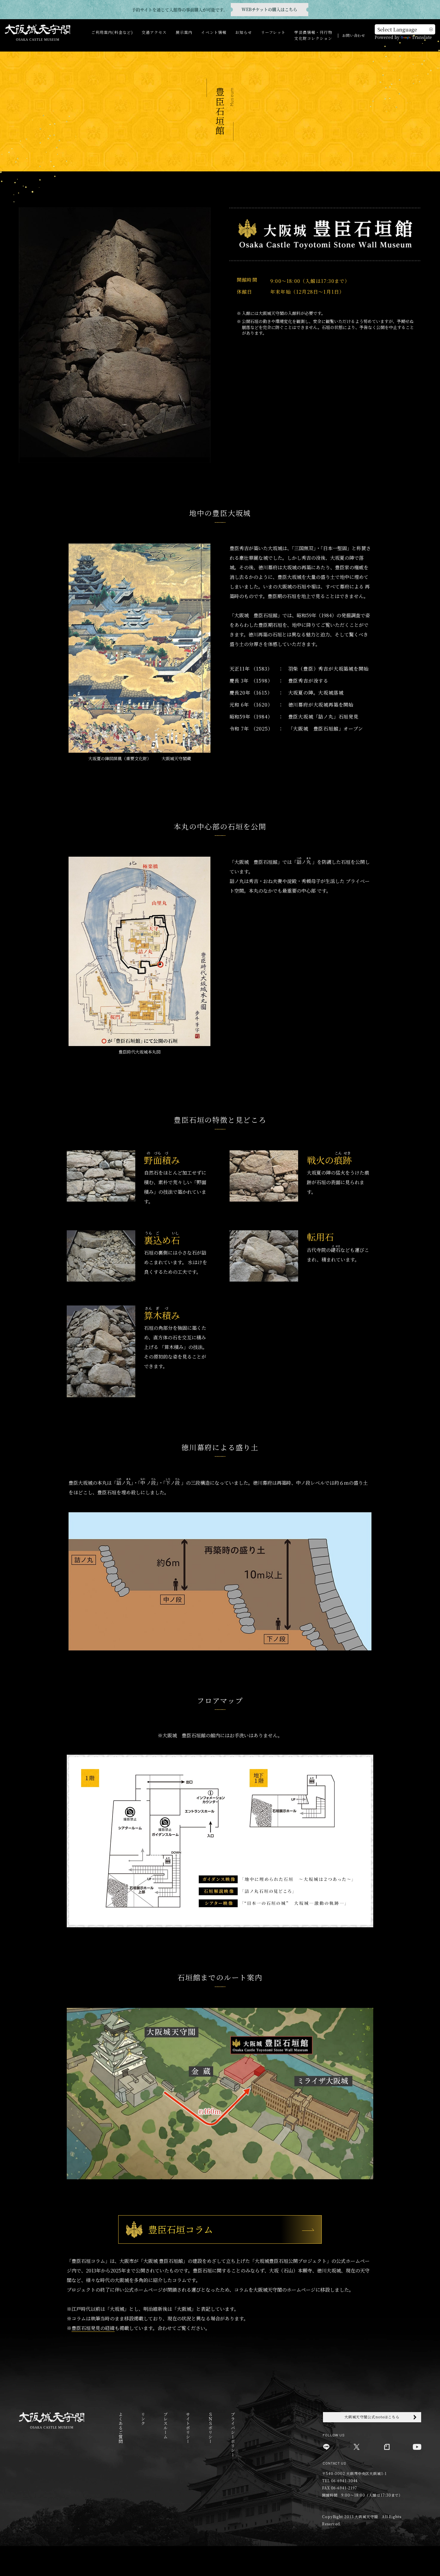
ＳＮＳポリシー (210, 2428)
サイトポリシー (188, 2428)
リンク (143, 2419)
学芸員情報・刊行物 (313, 32)
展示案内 (184, 32)
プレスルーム (165, 2426)
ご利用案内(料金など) (112, 32)
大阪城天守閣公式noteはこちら (372, 2417)
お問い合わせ (354, 35)
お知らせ (244, 32)
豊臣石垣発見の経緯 (93, 2328)
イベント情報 (214, 32)
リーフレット (273, 32)
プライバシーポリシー (233, 2435)
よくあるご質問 (120, 2428)
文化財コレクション (313, 38)
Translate (422, 37)
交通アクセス (154, 32)
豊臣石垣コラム (181, 2229)
